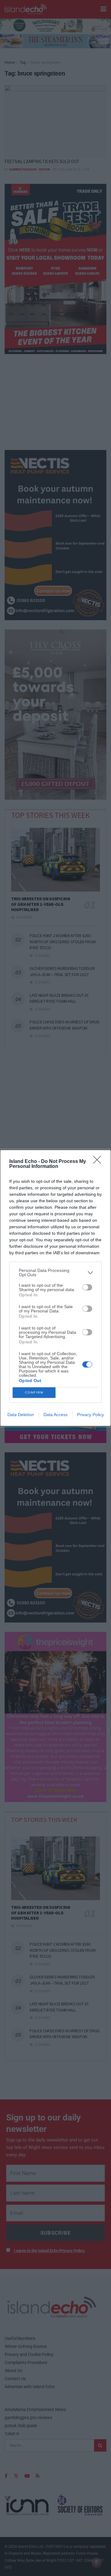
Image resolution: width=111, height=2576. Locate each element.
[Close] (99, 1162)
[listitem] (55, 1273)
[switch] (87, 1287)
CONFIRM (34, 1392)
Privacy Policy (90, 1415)
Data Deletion (21, 1415)
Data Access (55, 1415)
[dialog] (55, 1288)
